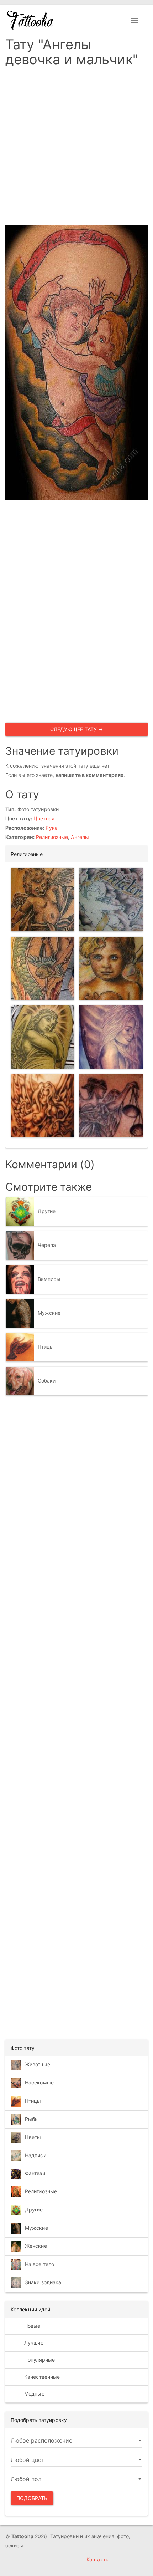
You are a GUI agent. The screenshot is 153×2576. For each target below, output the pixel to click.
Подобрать (32, 2498)
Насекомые (39, 2083)
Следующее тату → (77, 729)
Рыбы (32, 2119)
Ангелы (80, 837)
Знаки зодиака (43, 2282)
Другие (47, 1211)
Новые (32, 2326)
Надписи (36, 2155)
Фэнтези (35, 2173)
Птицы (46, 1346)
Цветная (44, 818)
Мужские (49, 1312)
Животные (38, 2064)
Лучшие (33, 2343)
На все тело (39, 2264)
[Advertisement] (76, 148)
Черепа (47, 1245)
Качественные (41, 2377)
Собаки (47, 1380)
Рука (51, 828)
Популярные (39, 2360)
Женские (36, 2246)
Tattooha (31, 20)
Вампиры (49, 1279)
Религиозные (52, 837)
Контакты (98, 2559)
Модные (34, 2394)
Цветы (33, 2137)
